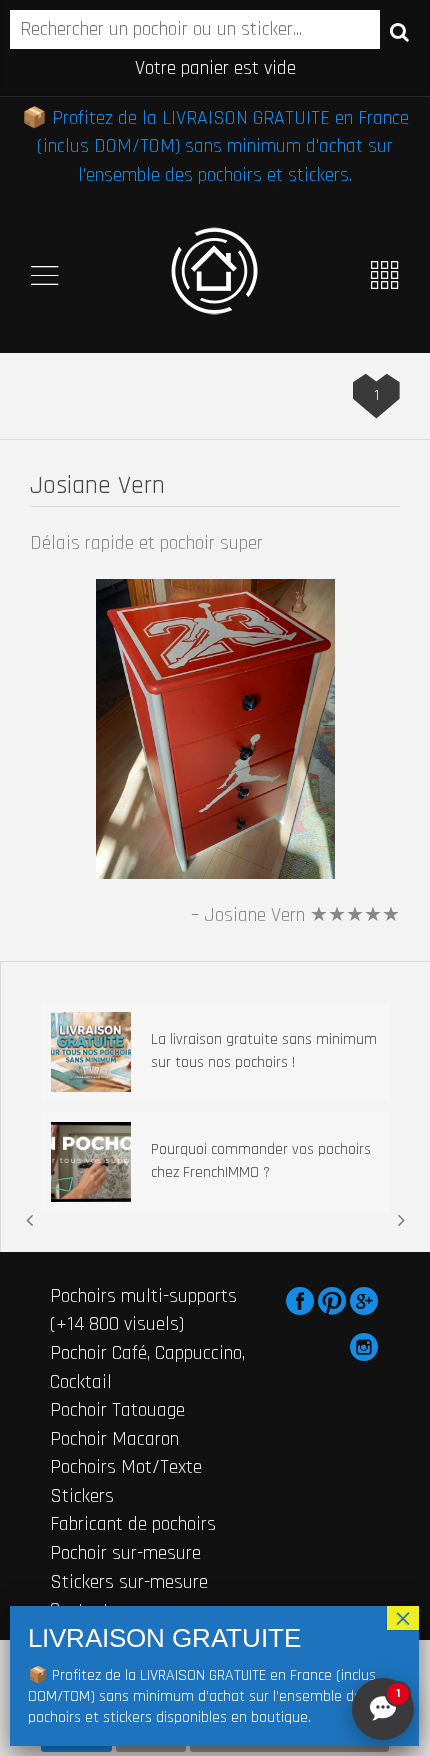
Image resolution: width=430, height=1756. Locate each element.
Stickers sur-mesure (129, 1582)
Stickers (82, 1496)
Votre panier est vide (215, 68)
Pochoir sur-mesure (125, 1553)
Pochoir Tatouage (117, 1410)
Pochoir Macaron (114, 1439)
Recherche (399, 31)
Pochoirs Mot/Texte (126, 1467)
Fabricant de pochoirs (133, 1524)
